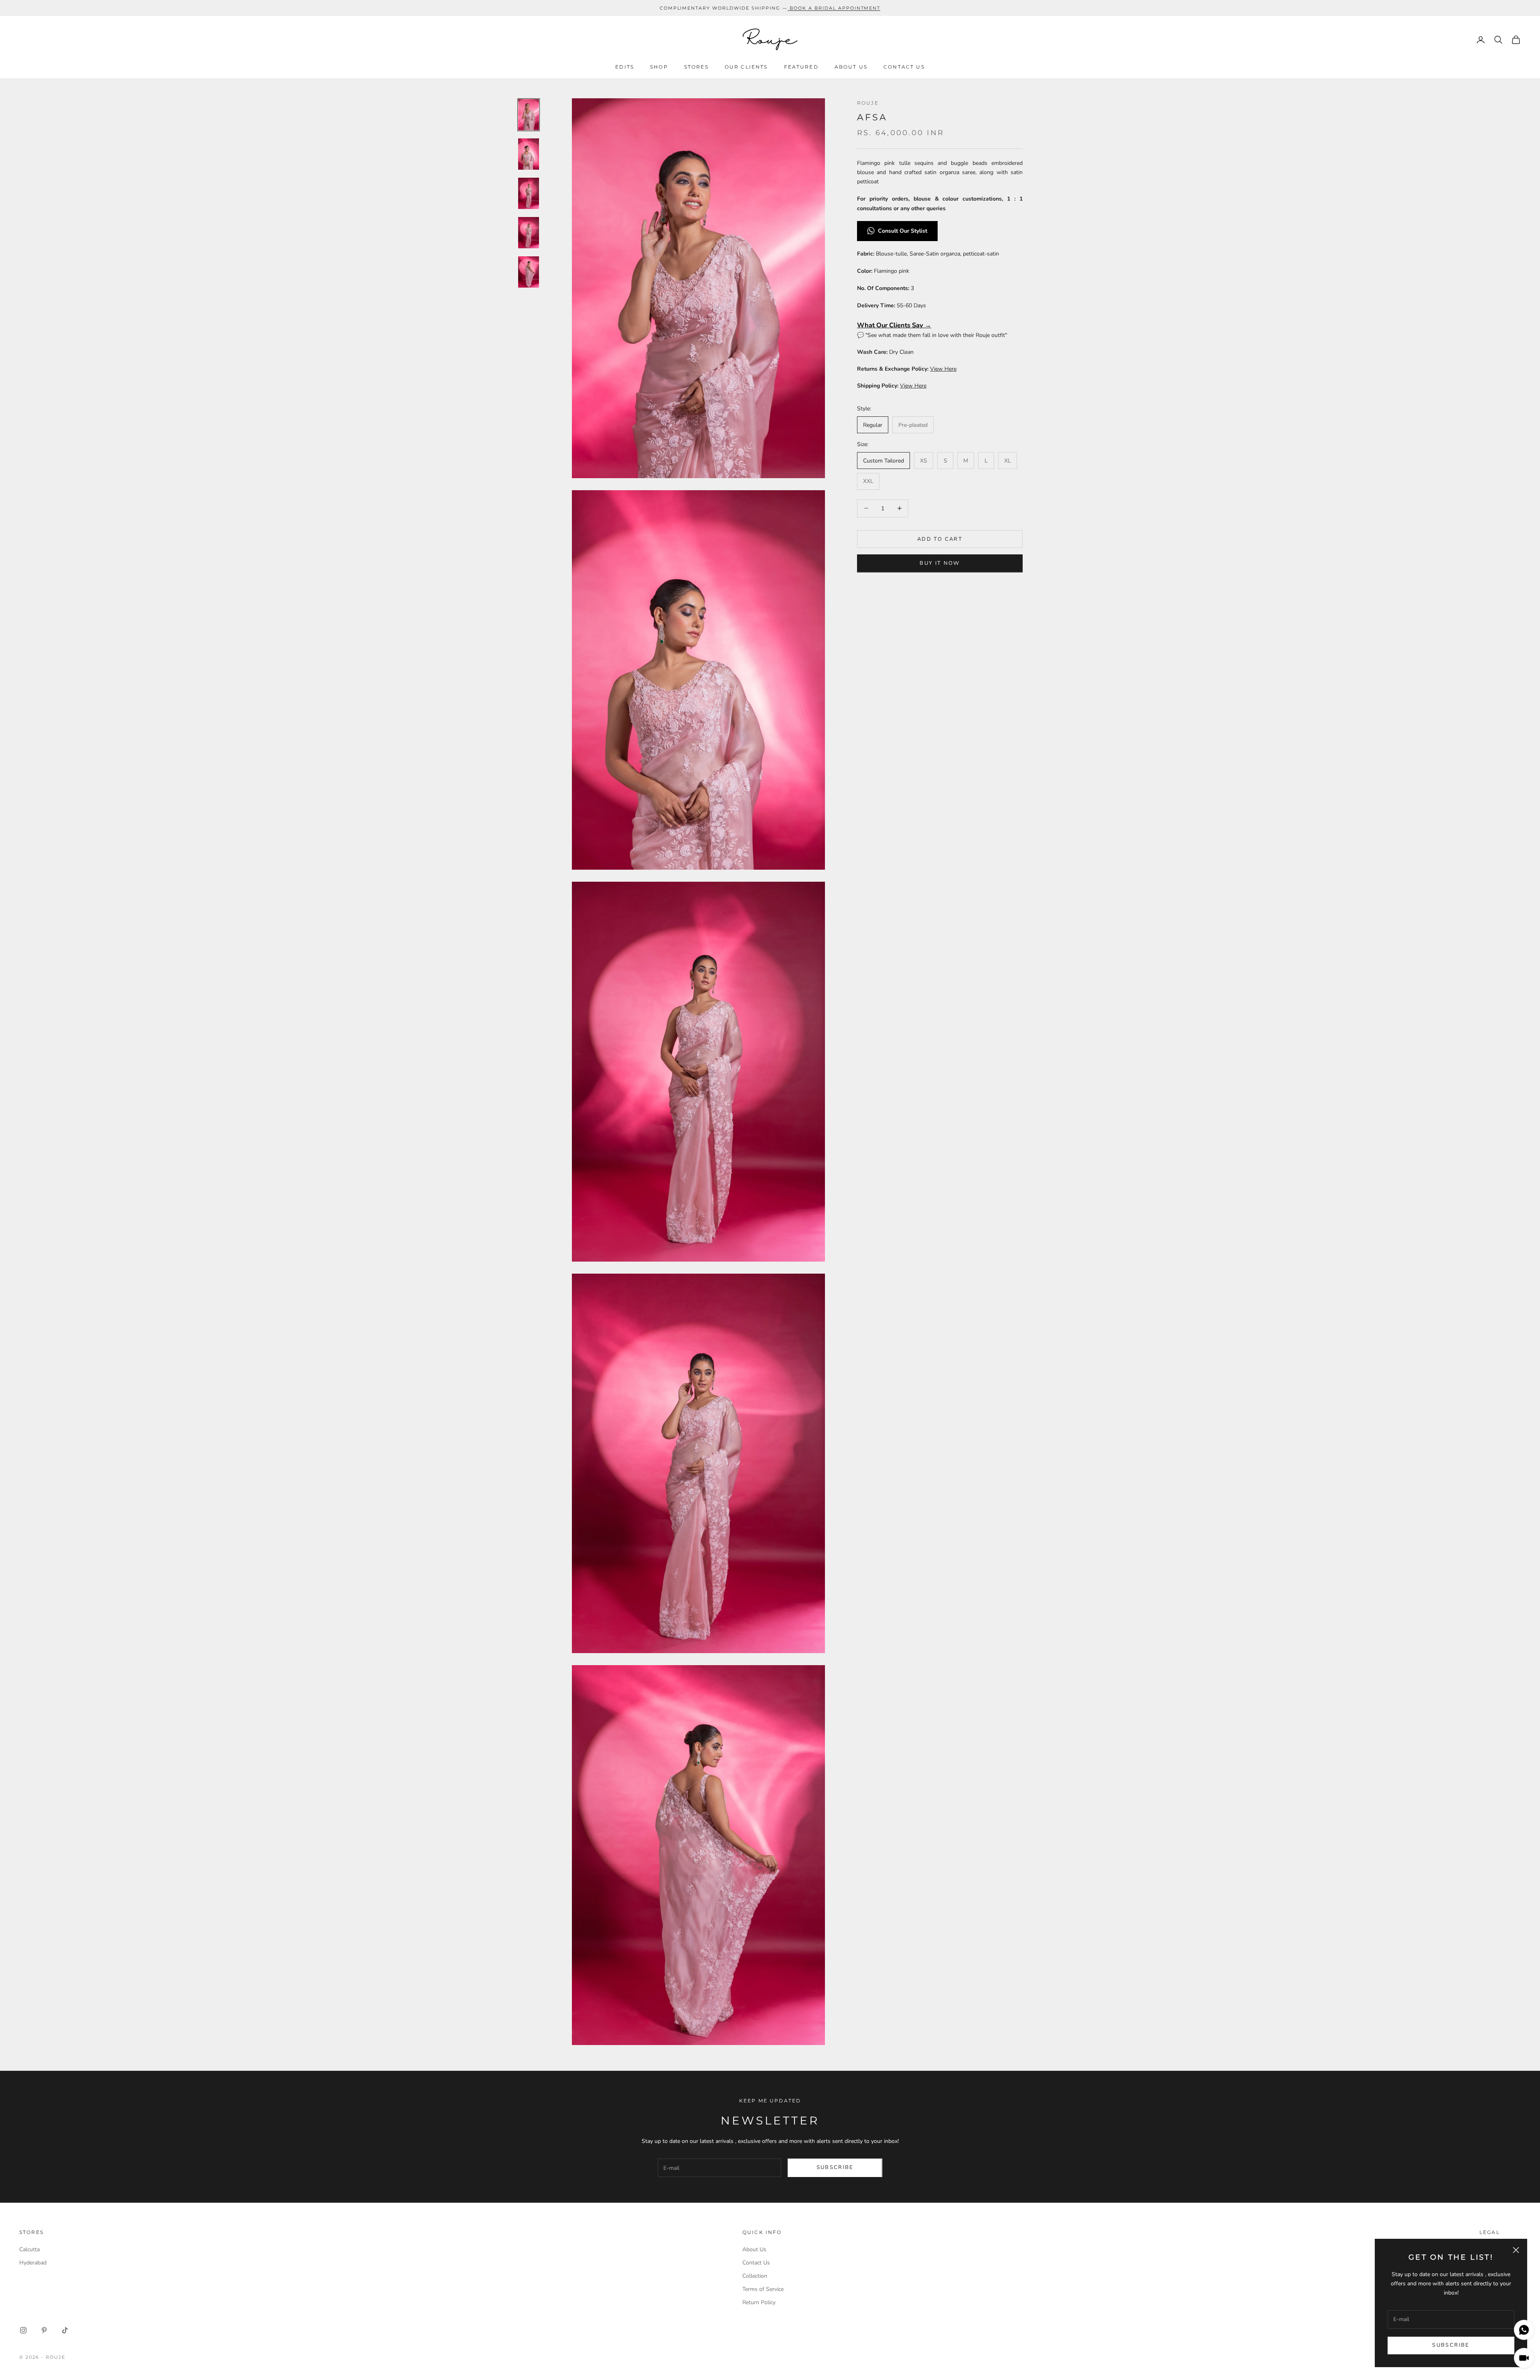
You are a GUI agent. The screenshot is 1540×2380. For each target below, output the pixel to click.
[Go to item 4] (529, 233)
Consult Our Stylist (903, 231)
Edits (625, 67)
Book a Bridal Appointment (835, 8)
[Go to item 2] (529, 154)
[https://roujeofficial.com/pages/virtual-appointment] (789, 8)
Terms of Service (763, 2289)
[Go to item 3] (529, 193)
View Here (943, 369)
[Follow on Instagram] (23, 2330)
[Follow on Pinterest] (44, 2330)
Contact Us (904, 67)
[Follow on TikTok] (65, 2330)
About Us (851, 67)
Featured (801, 67)
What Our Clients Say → (894, 325)
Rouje (868, 103)
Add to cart (940, 539)
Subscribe (1451, 2345)
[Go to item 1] (529, 115)
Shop (659, 67)
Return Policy (759, 2302)
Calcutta (29, 2249)
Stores (696, 67)
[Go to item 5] (529, 272)
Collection (755, 2276)
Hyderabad (33, 2263)
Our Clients (746, 67)
